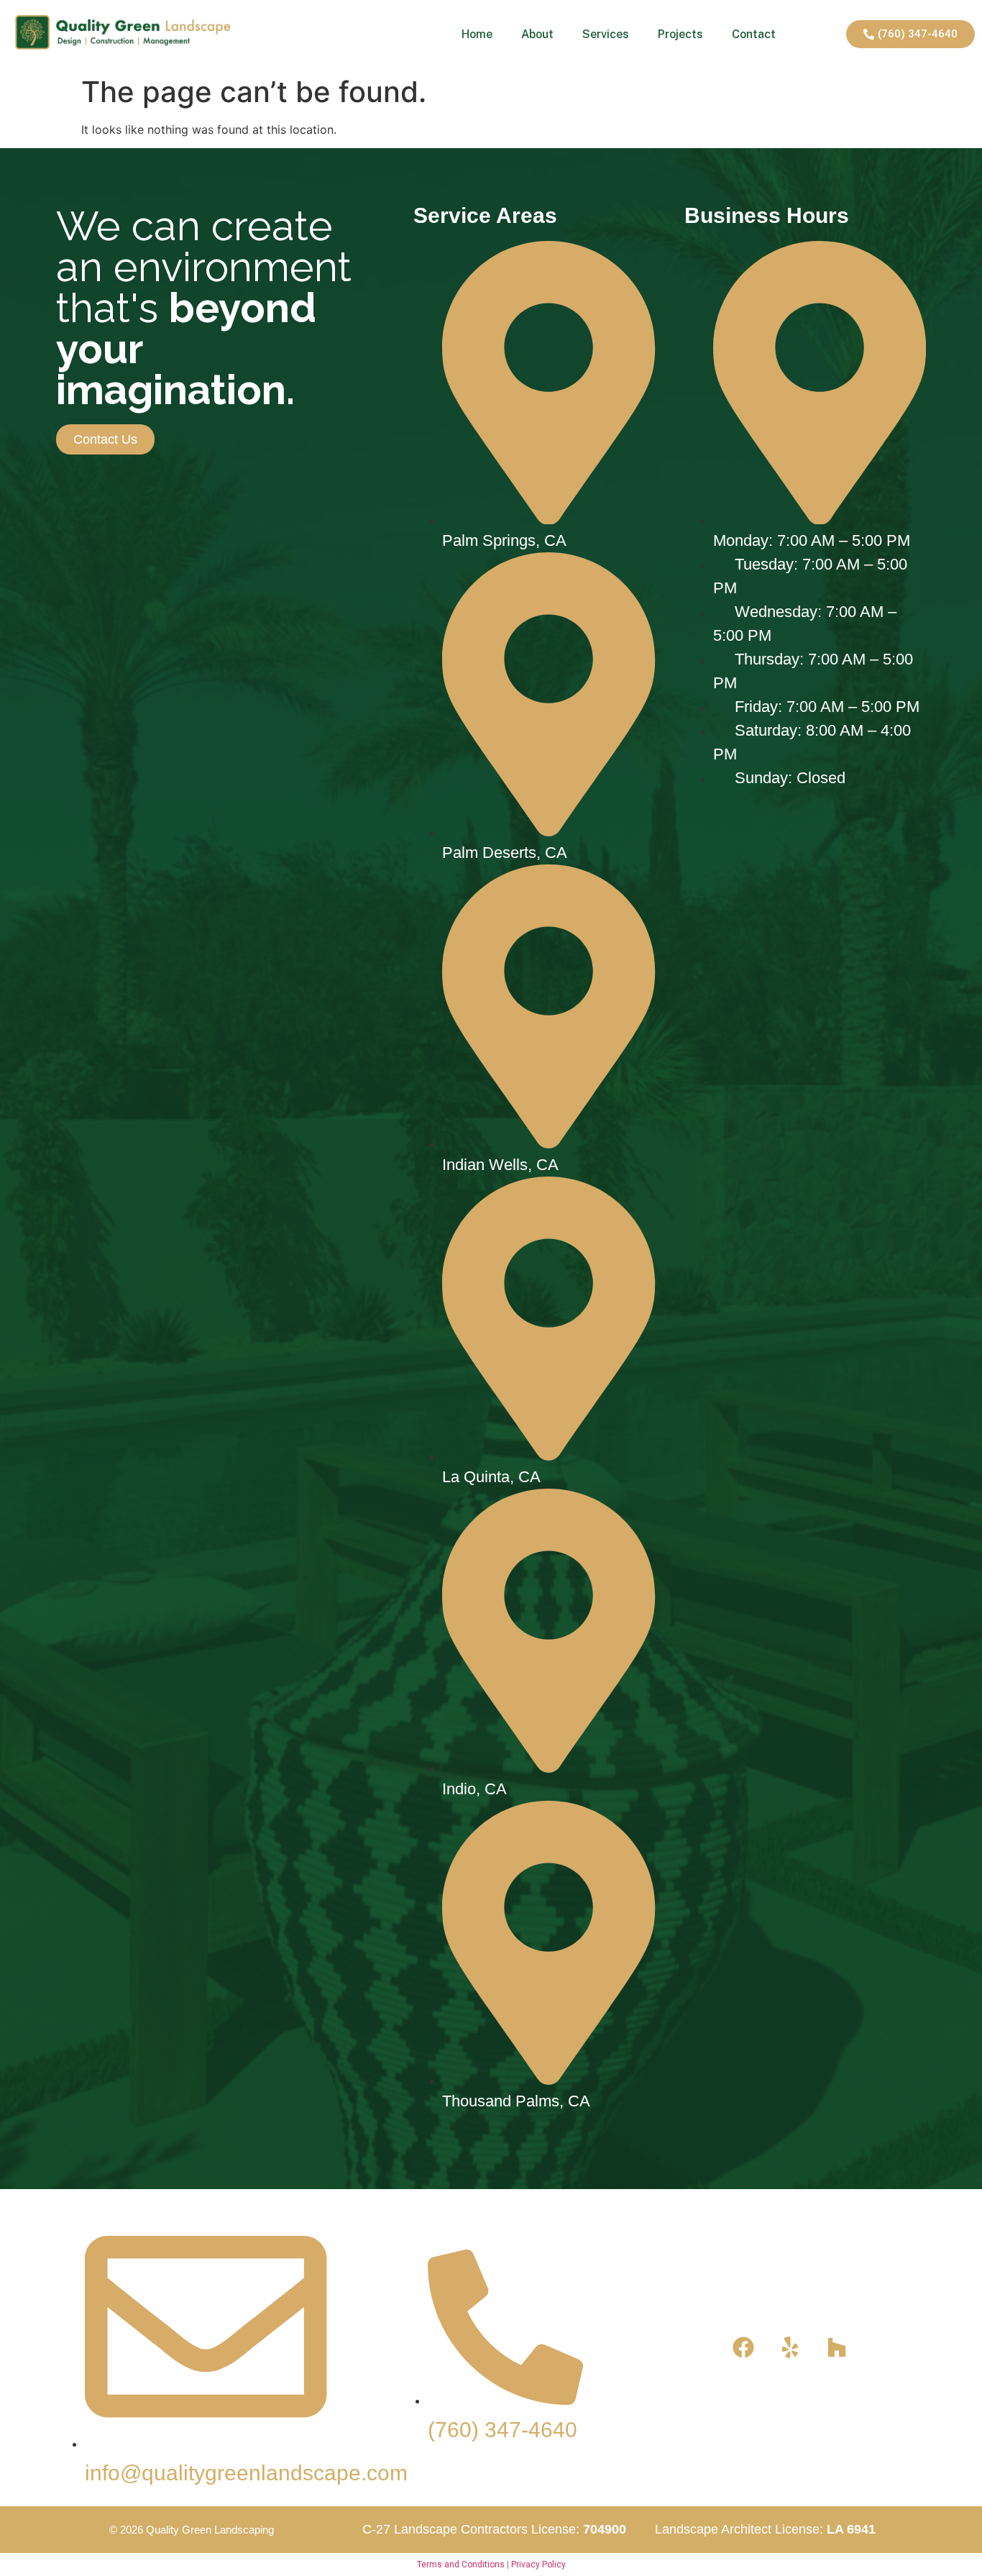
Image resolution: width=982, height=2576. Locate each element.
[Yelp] (790, 2347)
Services (606, 34)
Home (477, 34)
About (537, 34)
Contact (754, 34)
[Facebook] (743, 2347)
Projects (680, 34)
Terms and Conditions (461, 2564)
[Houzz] (837, 2347)
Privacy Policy (538, 2564)
